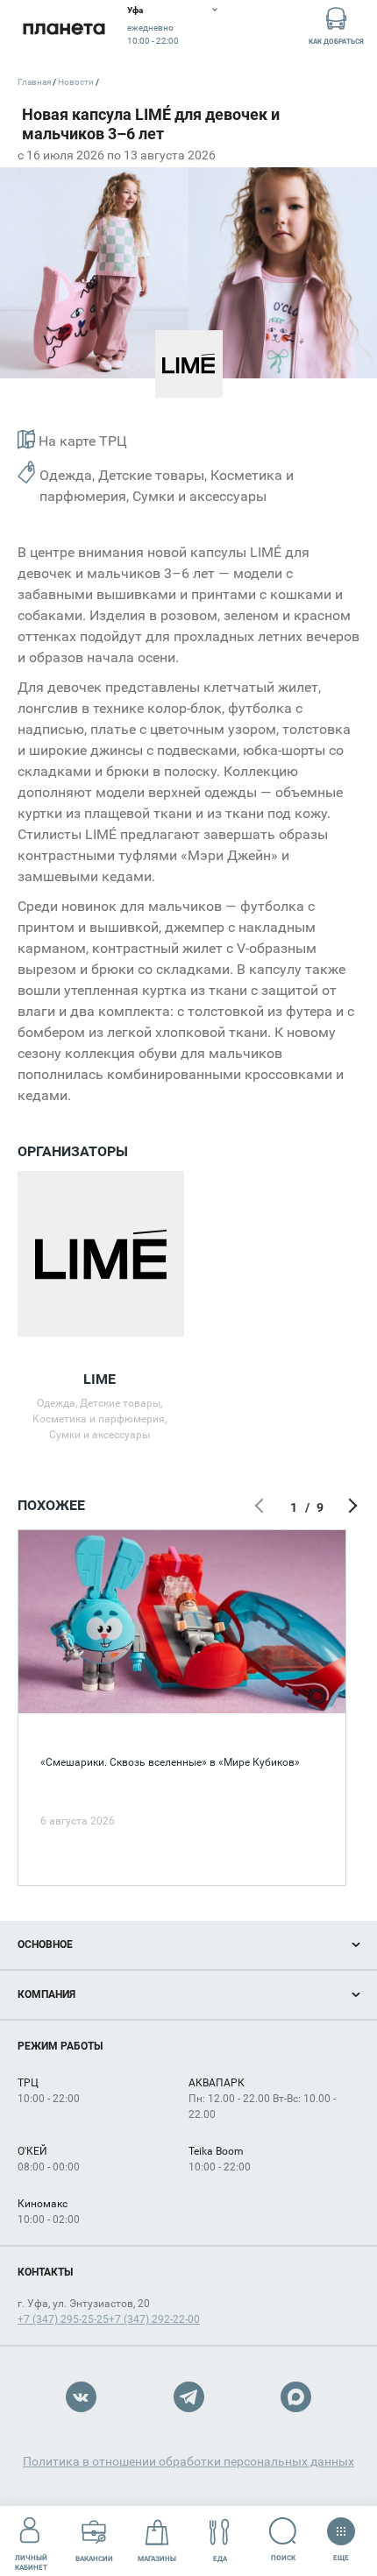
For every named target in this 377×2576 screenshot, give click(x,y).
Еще (341, 2554)
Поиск (283, 2558)
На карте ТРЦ (81, 441)
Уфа (135, 10)
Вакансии (94, 2559)
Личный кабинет (31, 2563)
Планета (64, 28)
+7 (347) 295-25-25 (63, 2319)
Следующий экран (351, 1507)
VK (81, 2397)
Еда (220, 2559)
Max (296, 2397)
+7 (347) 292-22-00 (154, 2319)
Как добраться (336, 42)
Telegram (189, 2397)
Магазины (157, 2559)
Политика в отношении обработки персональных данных (188, 2461)
